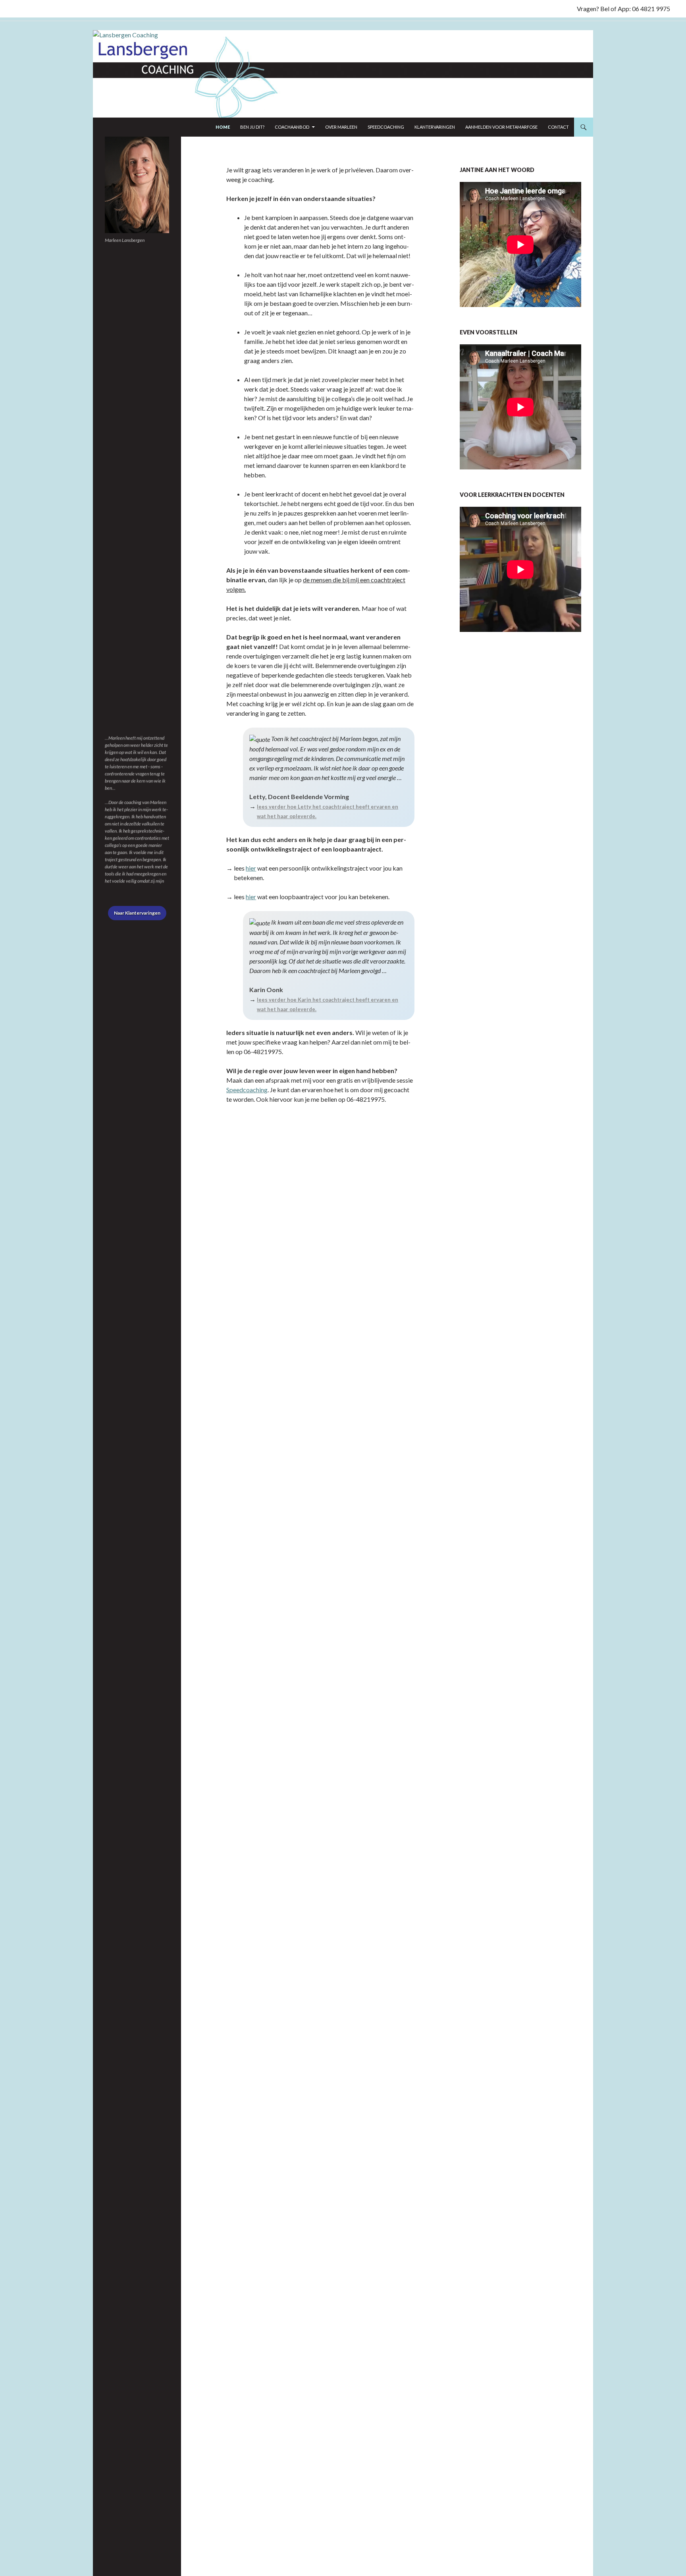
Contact (558, 127)
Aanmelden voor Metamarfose (501, 127)
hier (251, 868)
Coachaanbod (292, 127)
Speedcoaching (386, 127)
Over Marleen (341, 127)
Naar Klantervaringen (137, 913)
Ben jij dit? (252, 127)
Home (223, 127)
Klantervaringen (435, 127)
